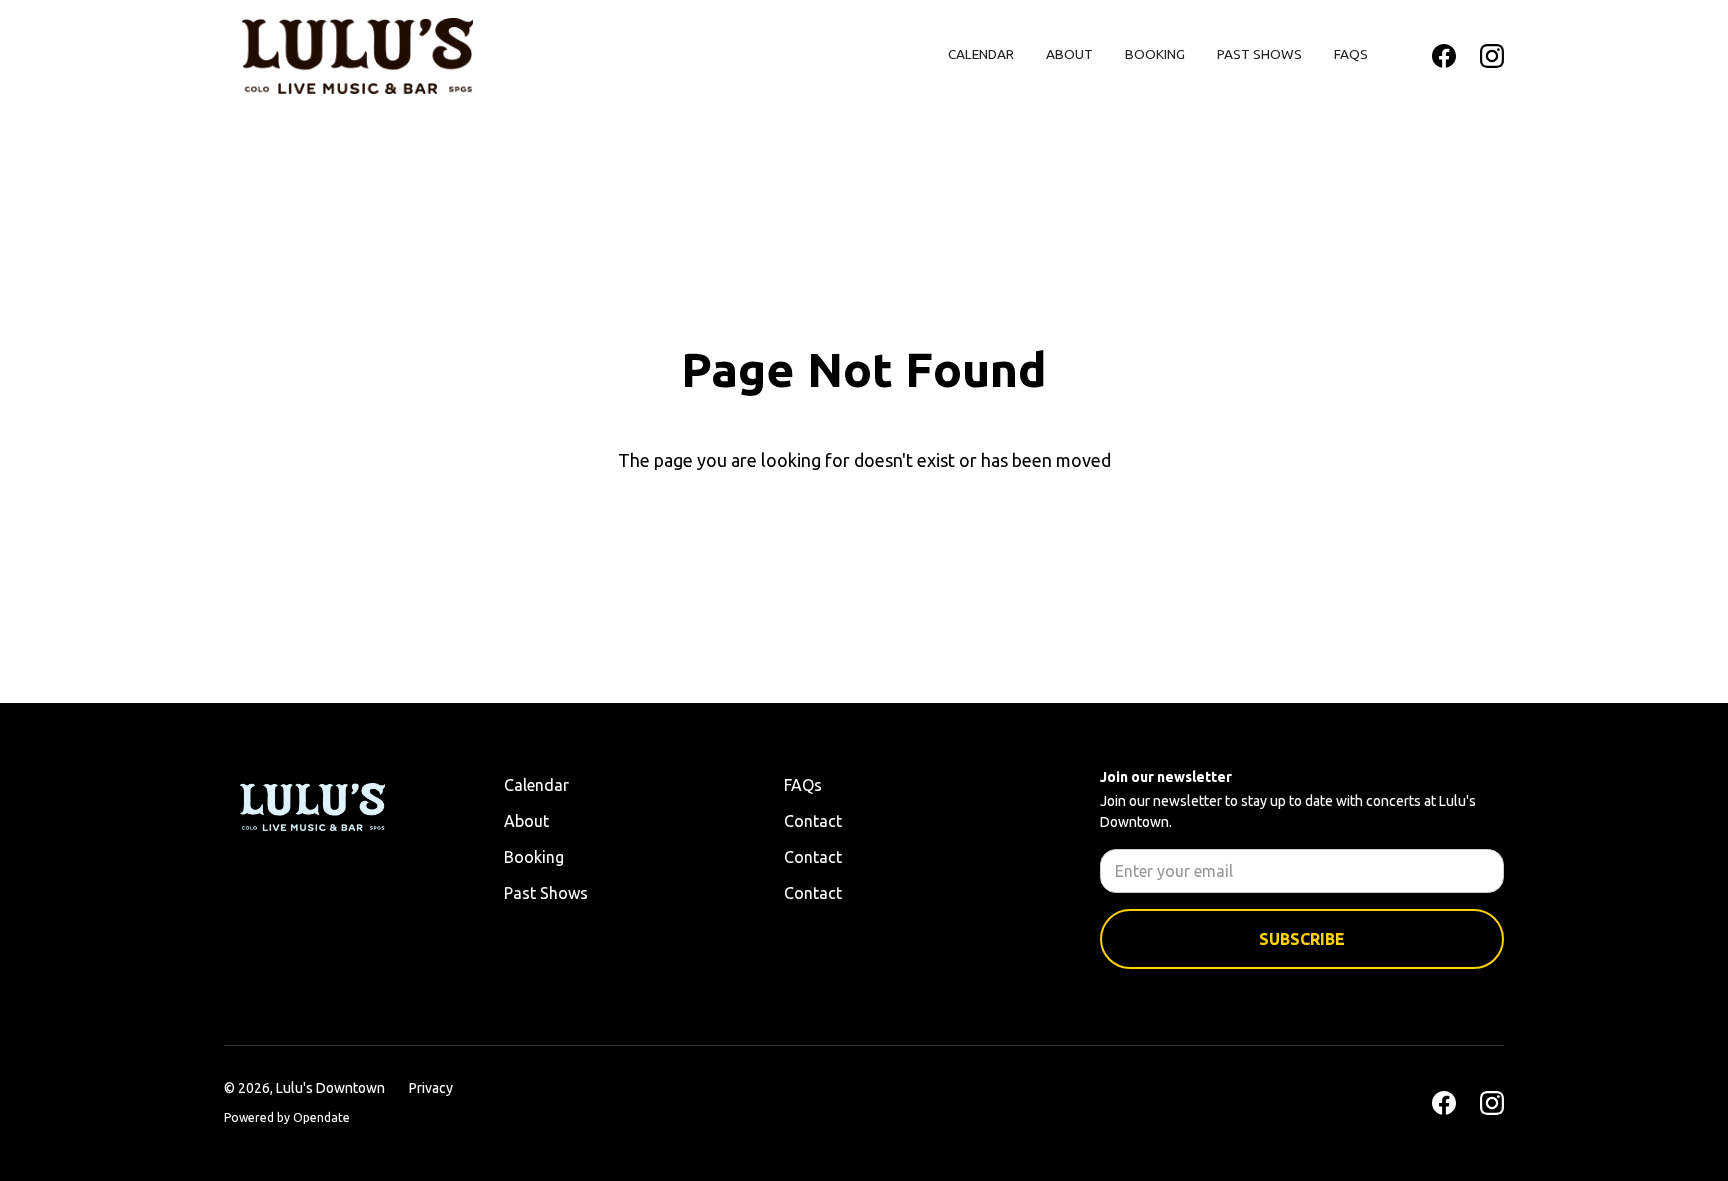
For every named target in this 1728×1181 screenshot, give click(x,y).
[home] (357, 56)
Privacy (431, 1088)
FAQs (1351, 54)
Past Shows (1259, 54)
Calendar (981, 54)
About (1069, 54)
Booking (1155, 54)
